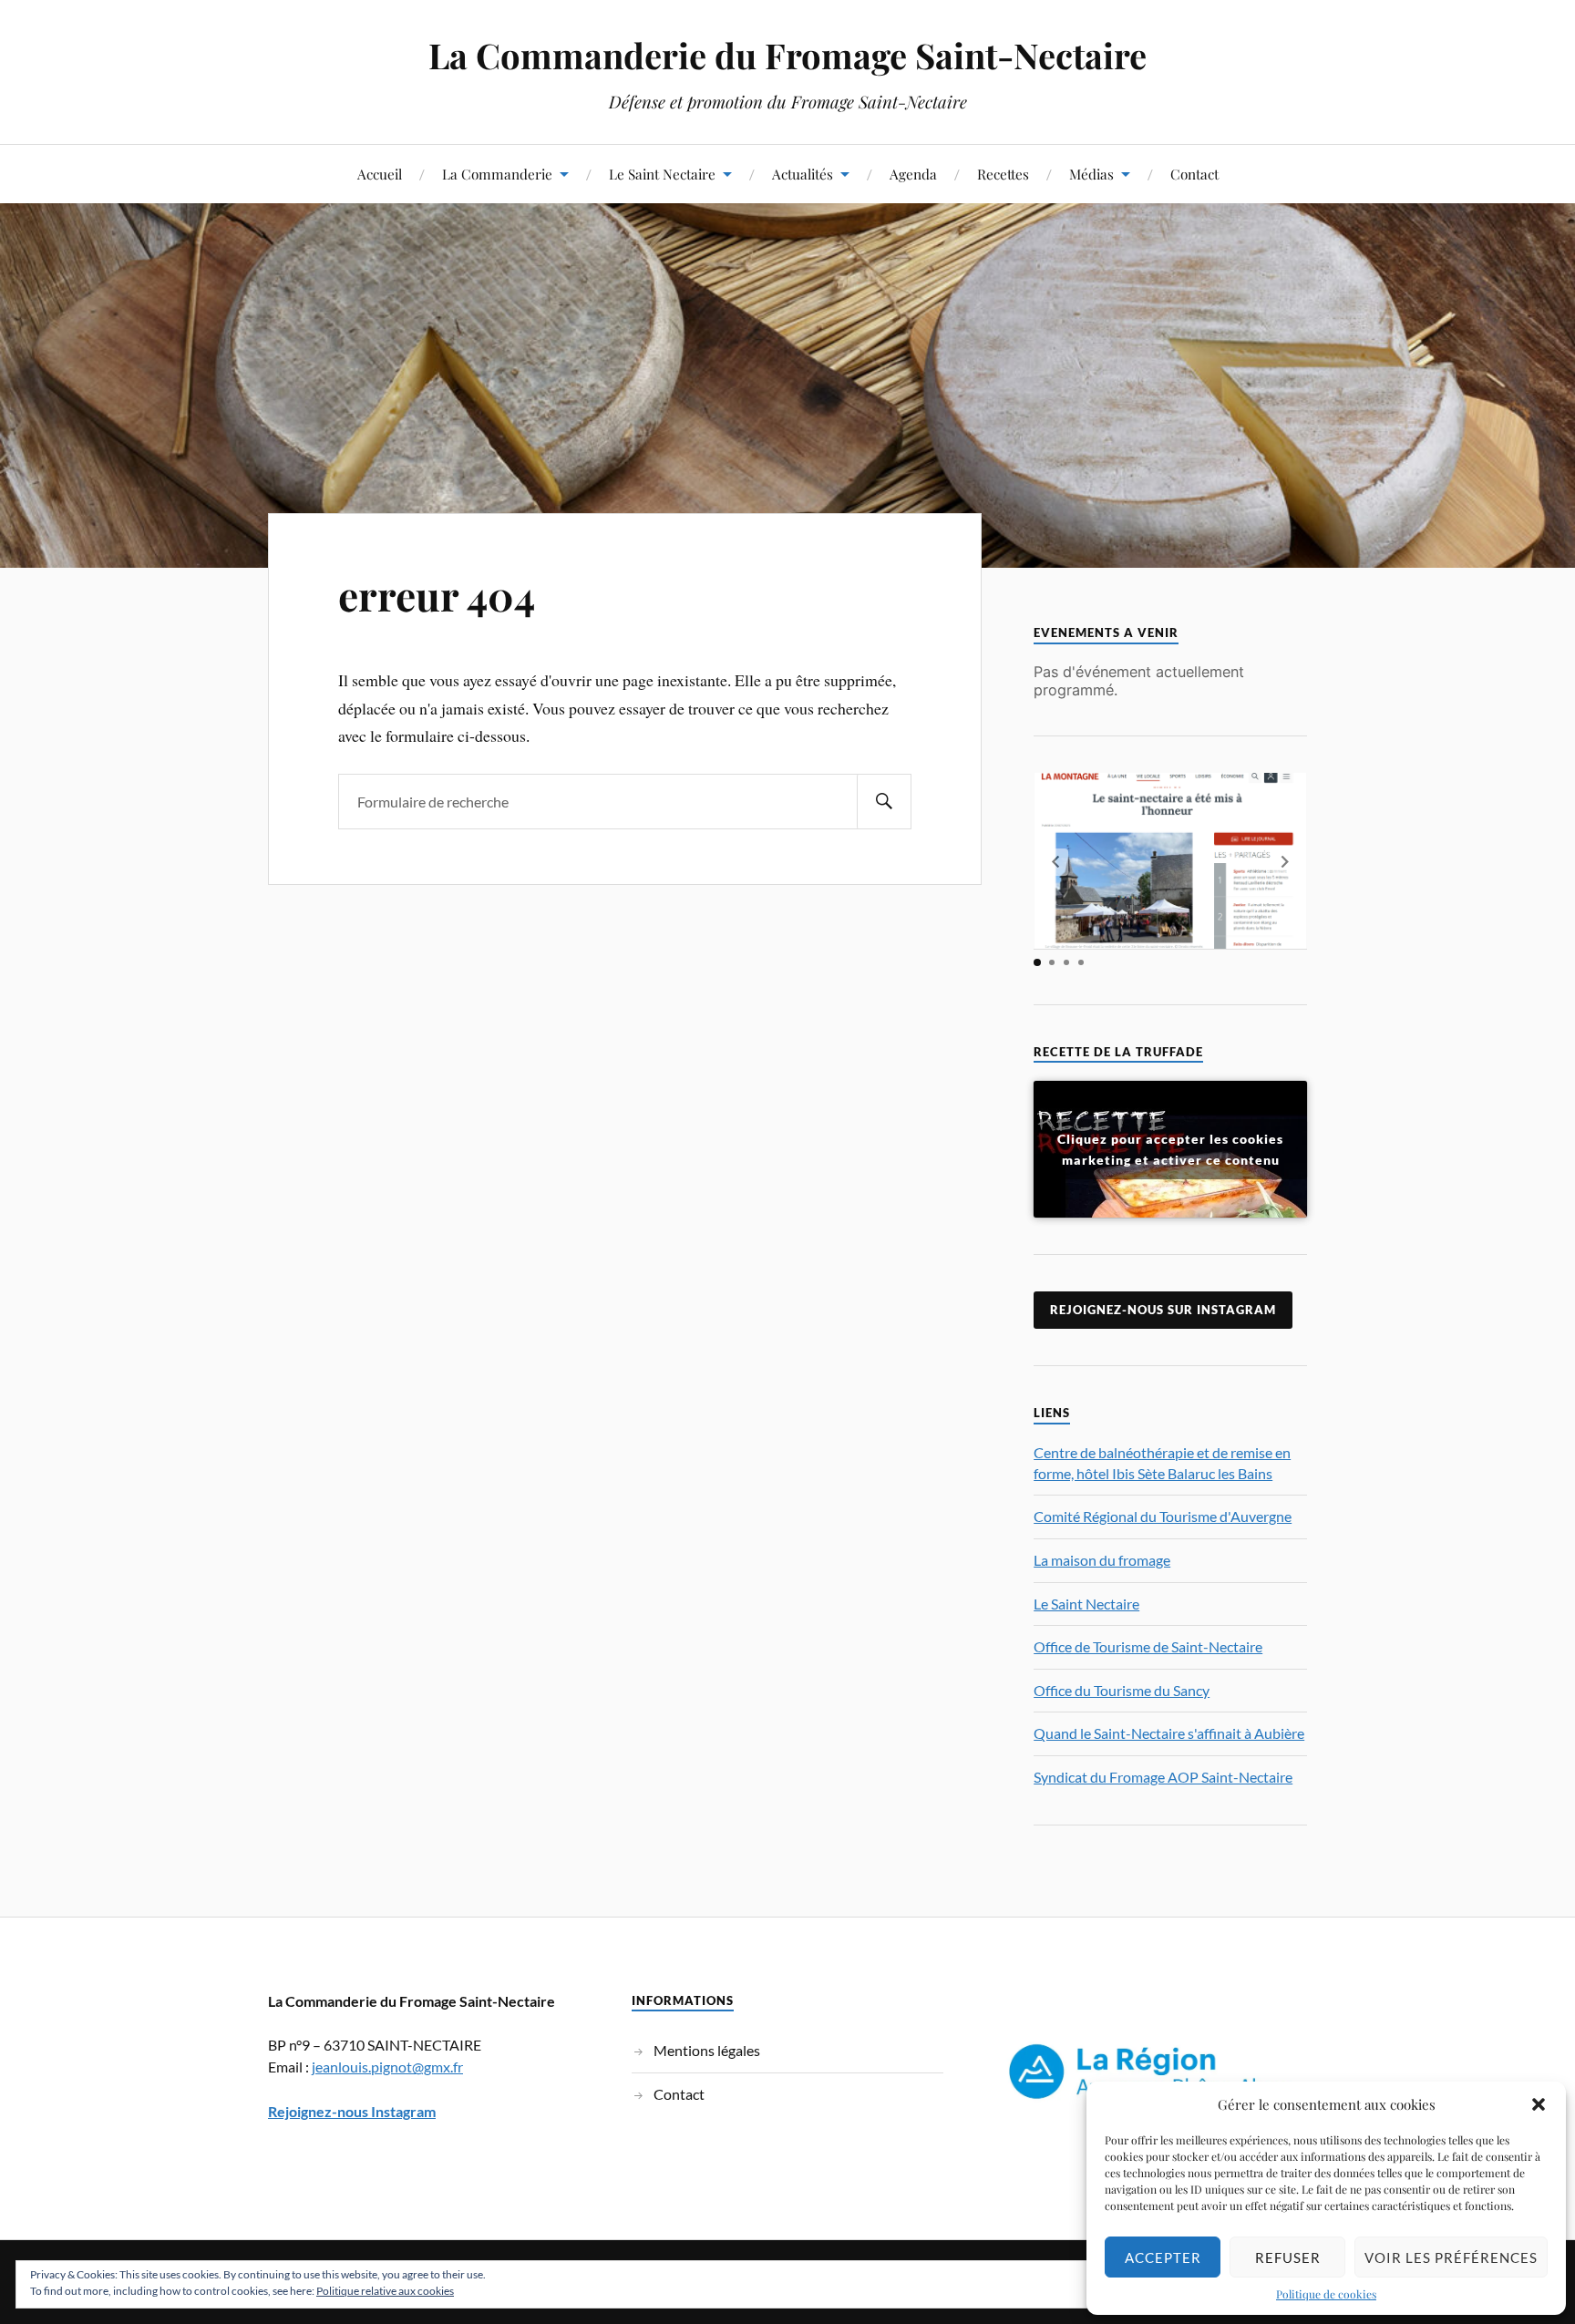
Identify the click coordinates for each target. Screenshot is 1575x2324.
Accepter (1163, 2257)
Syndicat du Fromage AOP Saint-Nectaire (1163, 1777)
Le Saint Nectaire (662, 174)
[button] (1539, 2104)
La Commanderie (497, 174)
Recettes (1003, 174)
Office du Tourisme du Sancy (1122, 1690)
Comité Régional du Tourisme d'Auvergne (1163, 1516)
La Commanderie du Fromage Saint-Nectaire (787, 55)
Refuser (1288, 2257)
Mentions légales (707, 2050)
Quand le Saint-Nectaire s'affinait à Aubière (1169, 1733)
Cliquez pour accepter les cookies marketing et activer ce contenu (1170, 1149)
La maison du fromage (1102, 1560)
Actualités (803, 174)
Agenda (913, 174)
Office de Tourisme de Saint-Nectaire (1148, 1646)
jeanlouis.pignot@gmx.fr (387, 2067)
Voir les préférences (1451, 2257)
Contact (1194, 174)
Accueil (380, 174)
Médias (1091, 174)
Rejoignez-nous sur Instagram (1163, 1310)
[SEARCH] (884, 802)
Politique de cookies (1326, 2294)
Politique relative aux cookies (385, 2291)
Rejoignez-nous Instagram (352, 2111)
